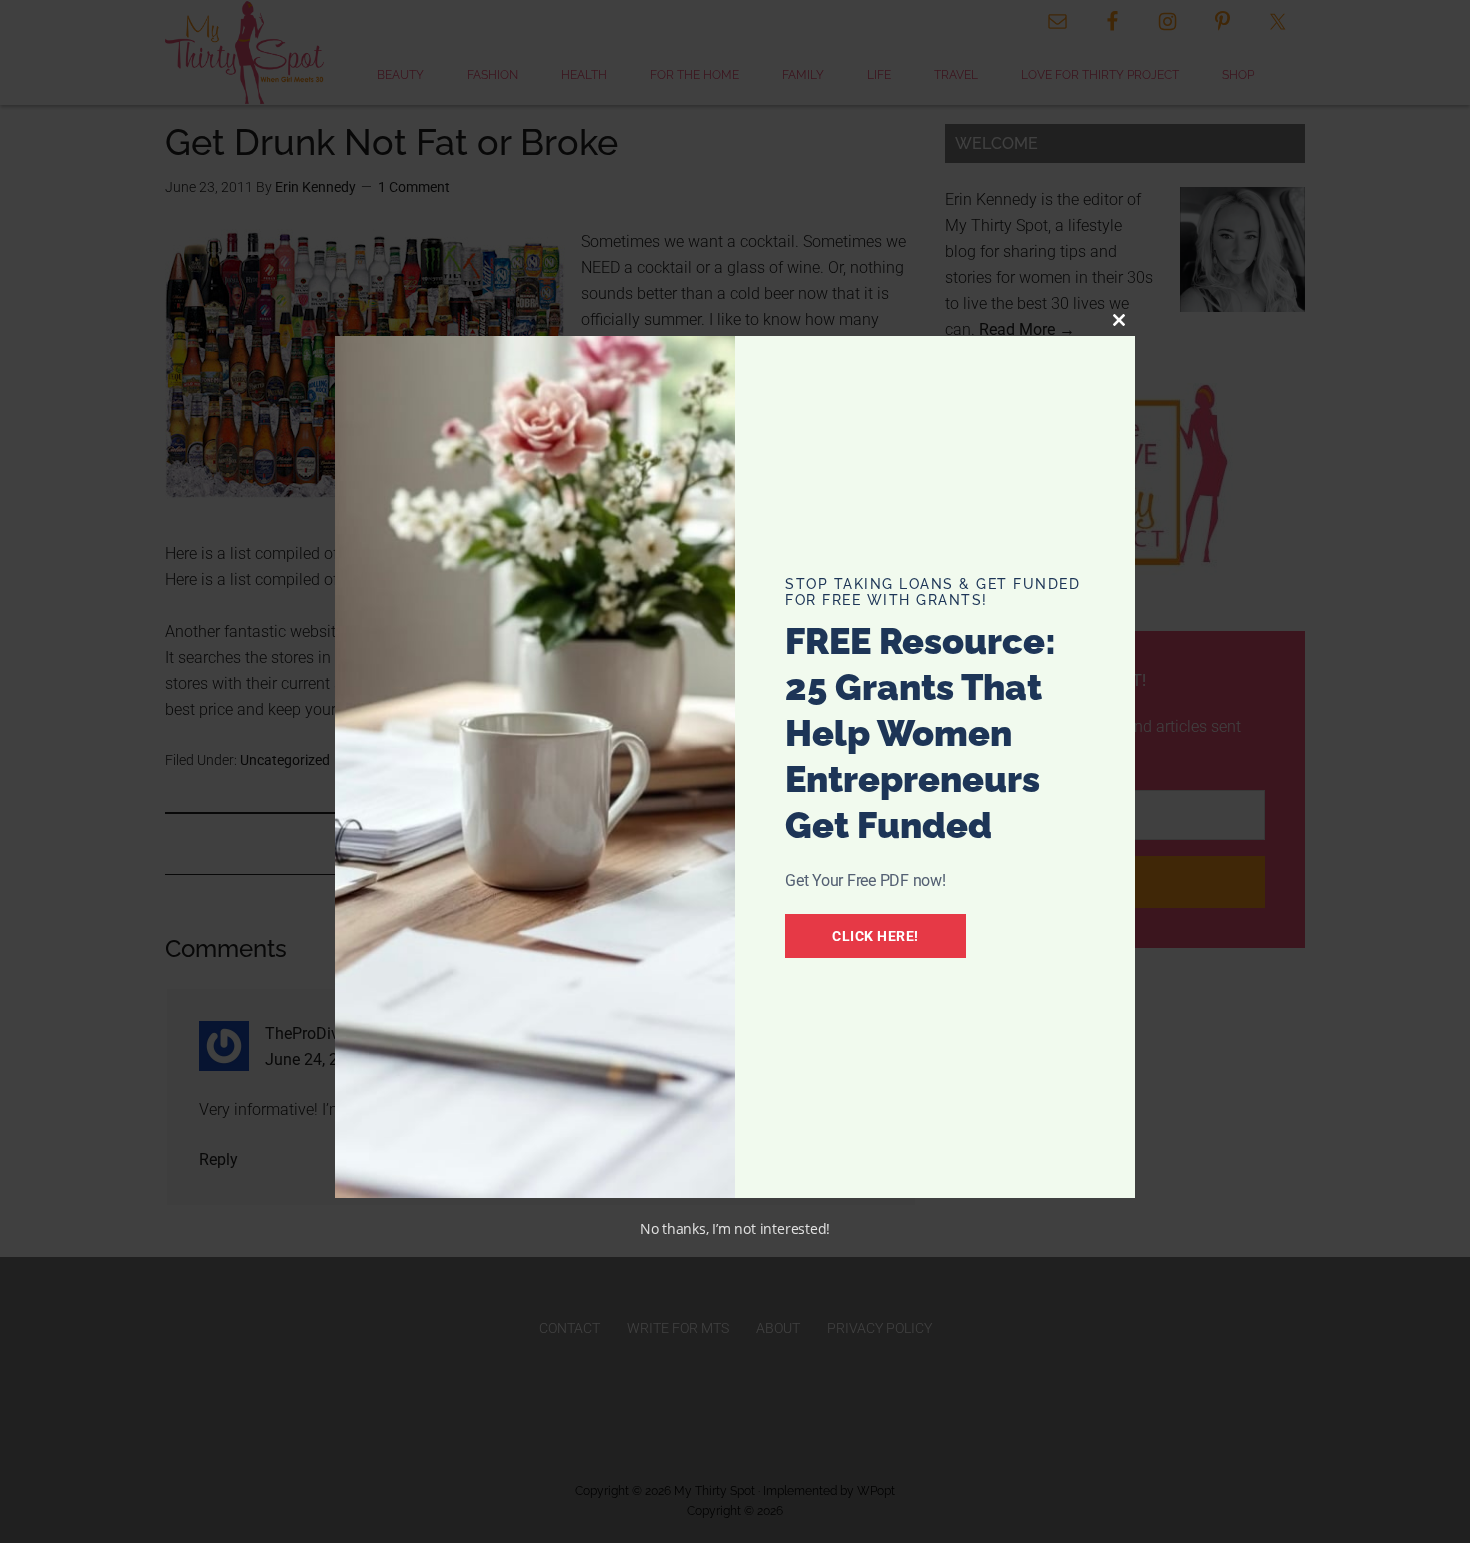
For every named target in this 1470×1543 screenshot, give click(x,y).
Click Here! (875, 936)
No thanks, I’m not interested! (735, 1228)
